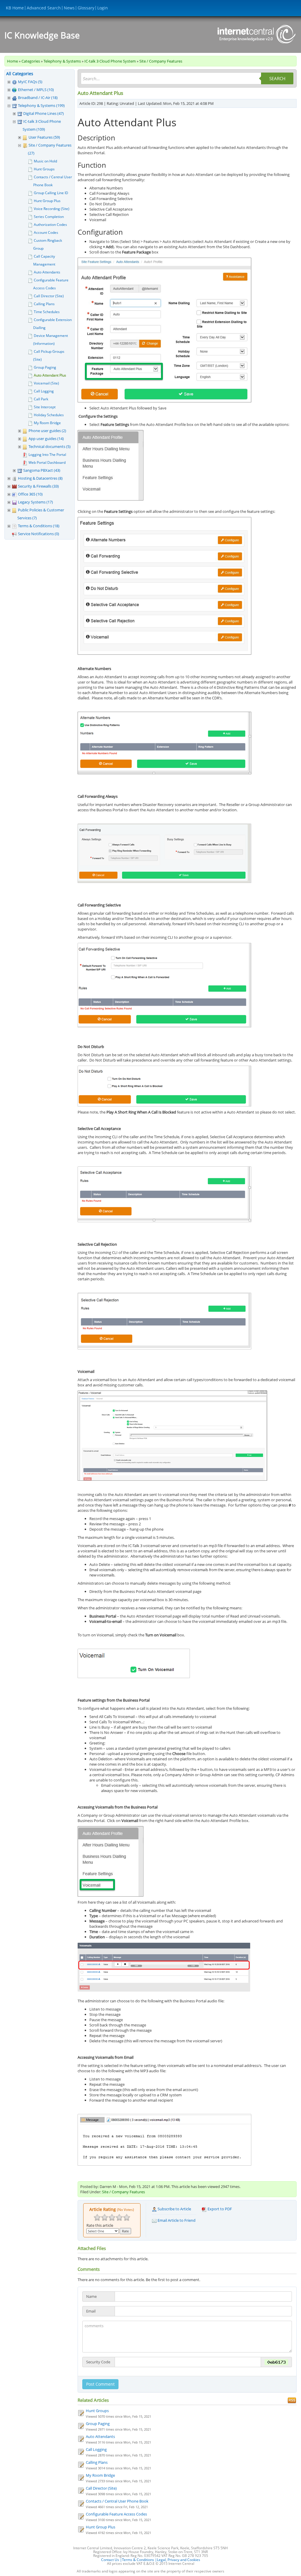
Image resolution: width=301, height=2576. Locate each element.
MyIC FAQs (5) (30, 82)
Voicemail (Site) (46, 383)
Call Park (41, 399)
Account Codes (46, 232)
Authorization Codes (50, 225)
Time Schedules (47, 312)
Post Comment (100, 2384)
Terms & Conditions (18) (39, 526)
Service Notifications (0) (39, 534)
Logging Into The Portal (47, 455)
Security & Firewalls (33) (38, 486)
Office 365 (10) (30, 494)
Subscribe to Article (174, 2209)
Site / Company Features (161, 61)
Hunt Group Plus (47, 201)
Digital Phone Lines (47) (44, 113)
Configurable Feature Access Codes (116, 2514)
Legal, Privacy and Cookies (179, 2560)
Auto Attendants (47, 272)
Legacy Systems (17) (35, 502)
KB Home (15, 8)
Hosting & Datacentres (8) (40, 478)
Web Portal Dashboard (47, 462)
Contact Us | (112, 2560)
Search (277, 78)
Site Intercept (45, 407)
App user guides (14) (46, 439)
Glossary (86, 8)
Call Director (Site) (49, 296)
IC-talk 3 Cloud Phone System (110, 61)
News (69, 8)
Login (103, 8)
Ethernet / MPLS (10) (36, 90)
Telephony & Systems (62, 61)
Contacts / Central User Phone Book (117, 2501)
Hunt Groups (44, 169)
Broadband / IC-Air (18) (38, 98)
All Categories (20, 74)
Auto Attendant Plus (50, 375)
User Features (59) (44, 137)
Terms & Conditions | (139, 2560)
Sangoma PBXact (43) (42, 470)
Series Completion (49, 217)
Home (12, 61)
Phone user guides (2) (47, 431)
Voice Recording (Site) (52, 209)
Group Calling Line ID (51, 193)
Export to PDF (219, 2209)
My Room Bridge (47, 423)
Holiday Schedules (49, 415)
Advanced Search (44, 8)
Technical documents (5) (50, 446)
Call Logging (44, 391)
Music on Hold (45, 161)
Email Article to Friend (176, 2220)
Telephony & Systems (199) (41, 105)
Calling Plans (44, 304)
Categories (31, 61)
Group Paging (45, 367)
